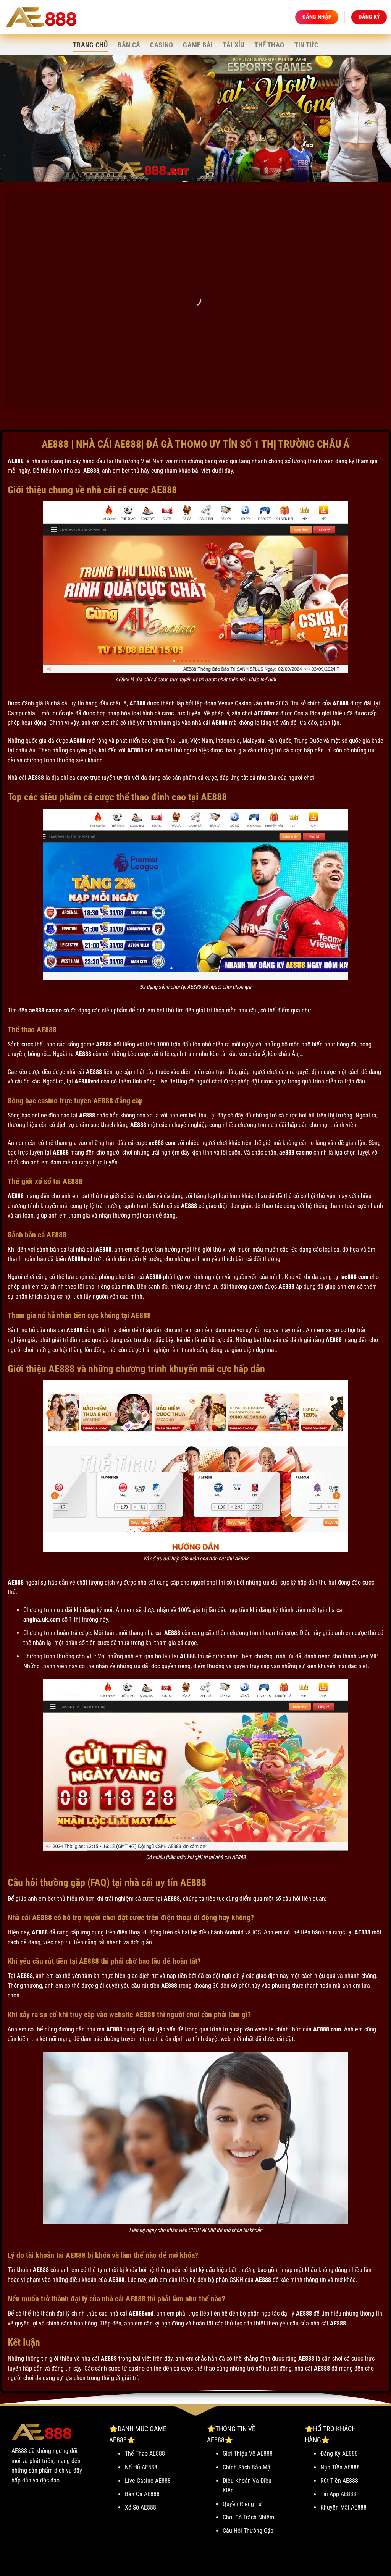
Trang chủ (90, 45)
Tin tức (306, 45)
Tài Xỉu (233, 45)
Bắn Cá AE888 (142, 2494)
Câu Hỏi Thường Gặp (248, 2531)
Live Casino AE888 (148, 2481)
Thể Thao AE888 (145, 2454)
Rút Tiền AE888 (339, 2481)
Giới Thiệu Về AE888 (248, 2454)
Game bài (198, 45)
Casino (162, 45)
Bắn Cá (129, 45)
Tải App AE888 (338, 2494)
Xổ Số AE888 (141, 2507)
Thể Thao (269, 45)
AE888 (16, 461)
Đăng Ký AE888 (339, 2454)
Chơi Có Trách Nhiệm (248, 2517)
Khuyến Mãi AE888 (343, 2507)
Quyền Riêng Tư (242, 2504)
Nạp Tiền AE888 (340, 2467)
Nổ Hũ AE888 (141, 2467)
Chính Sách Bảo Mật (247, 2467)
